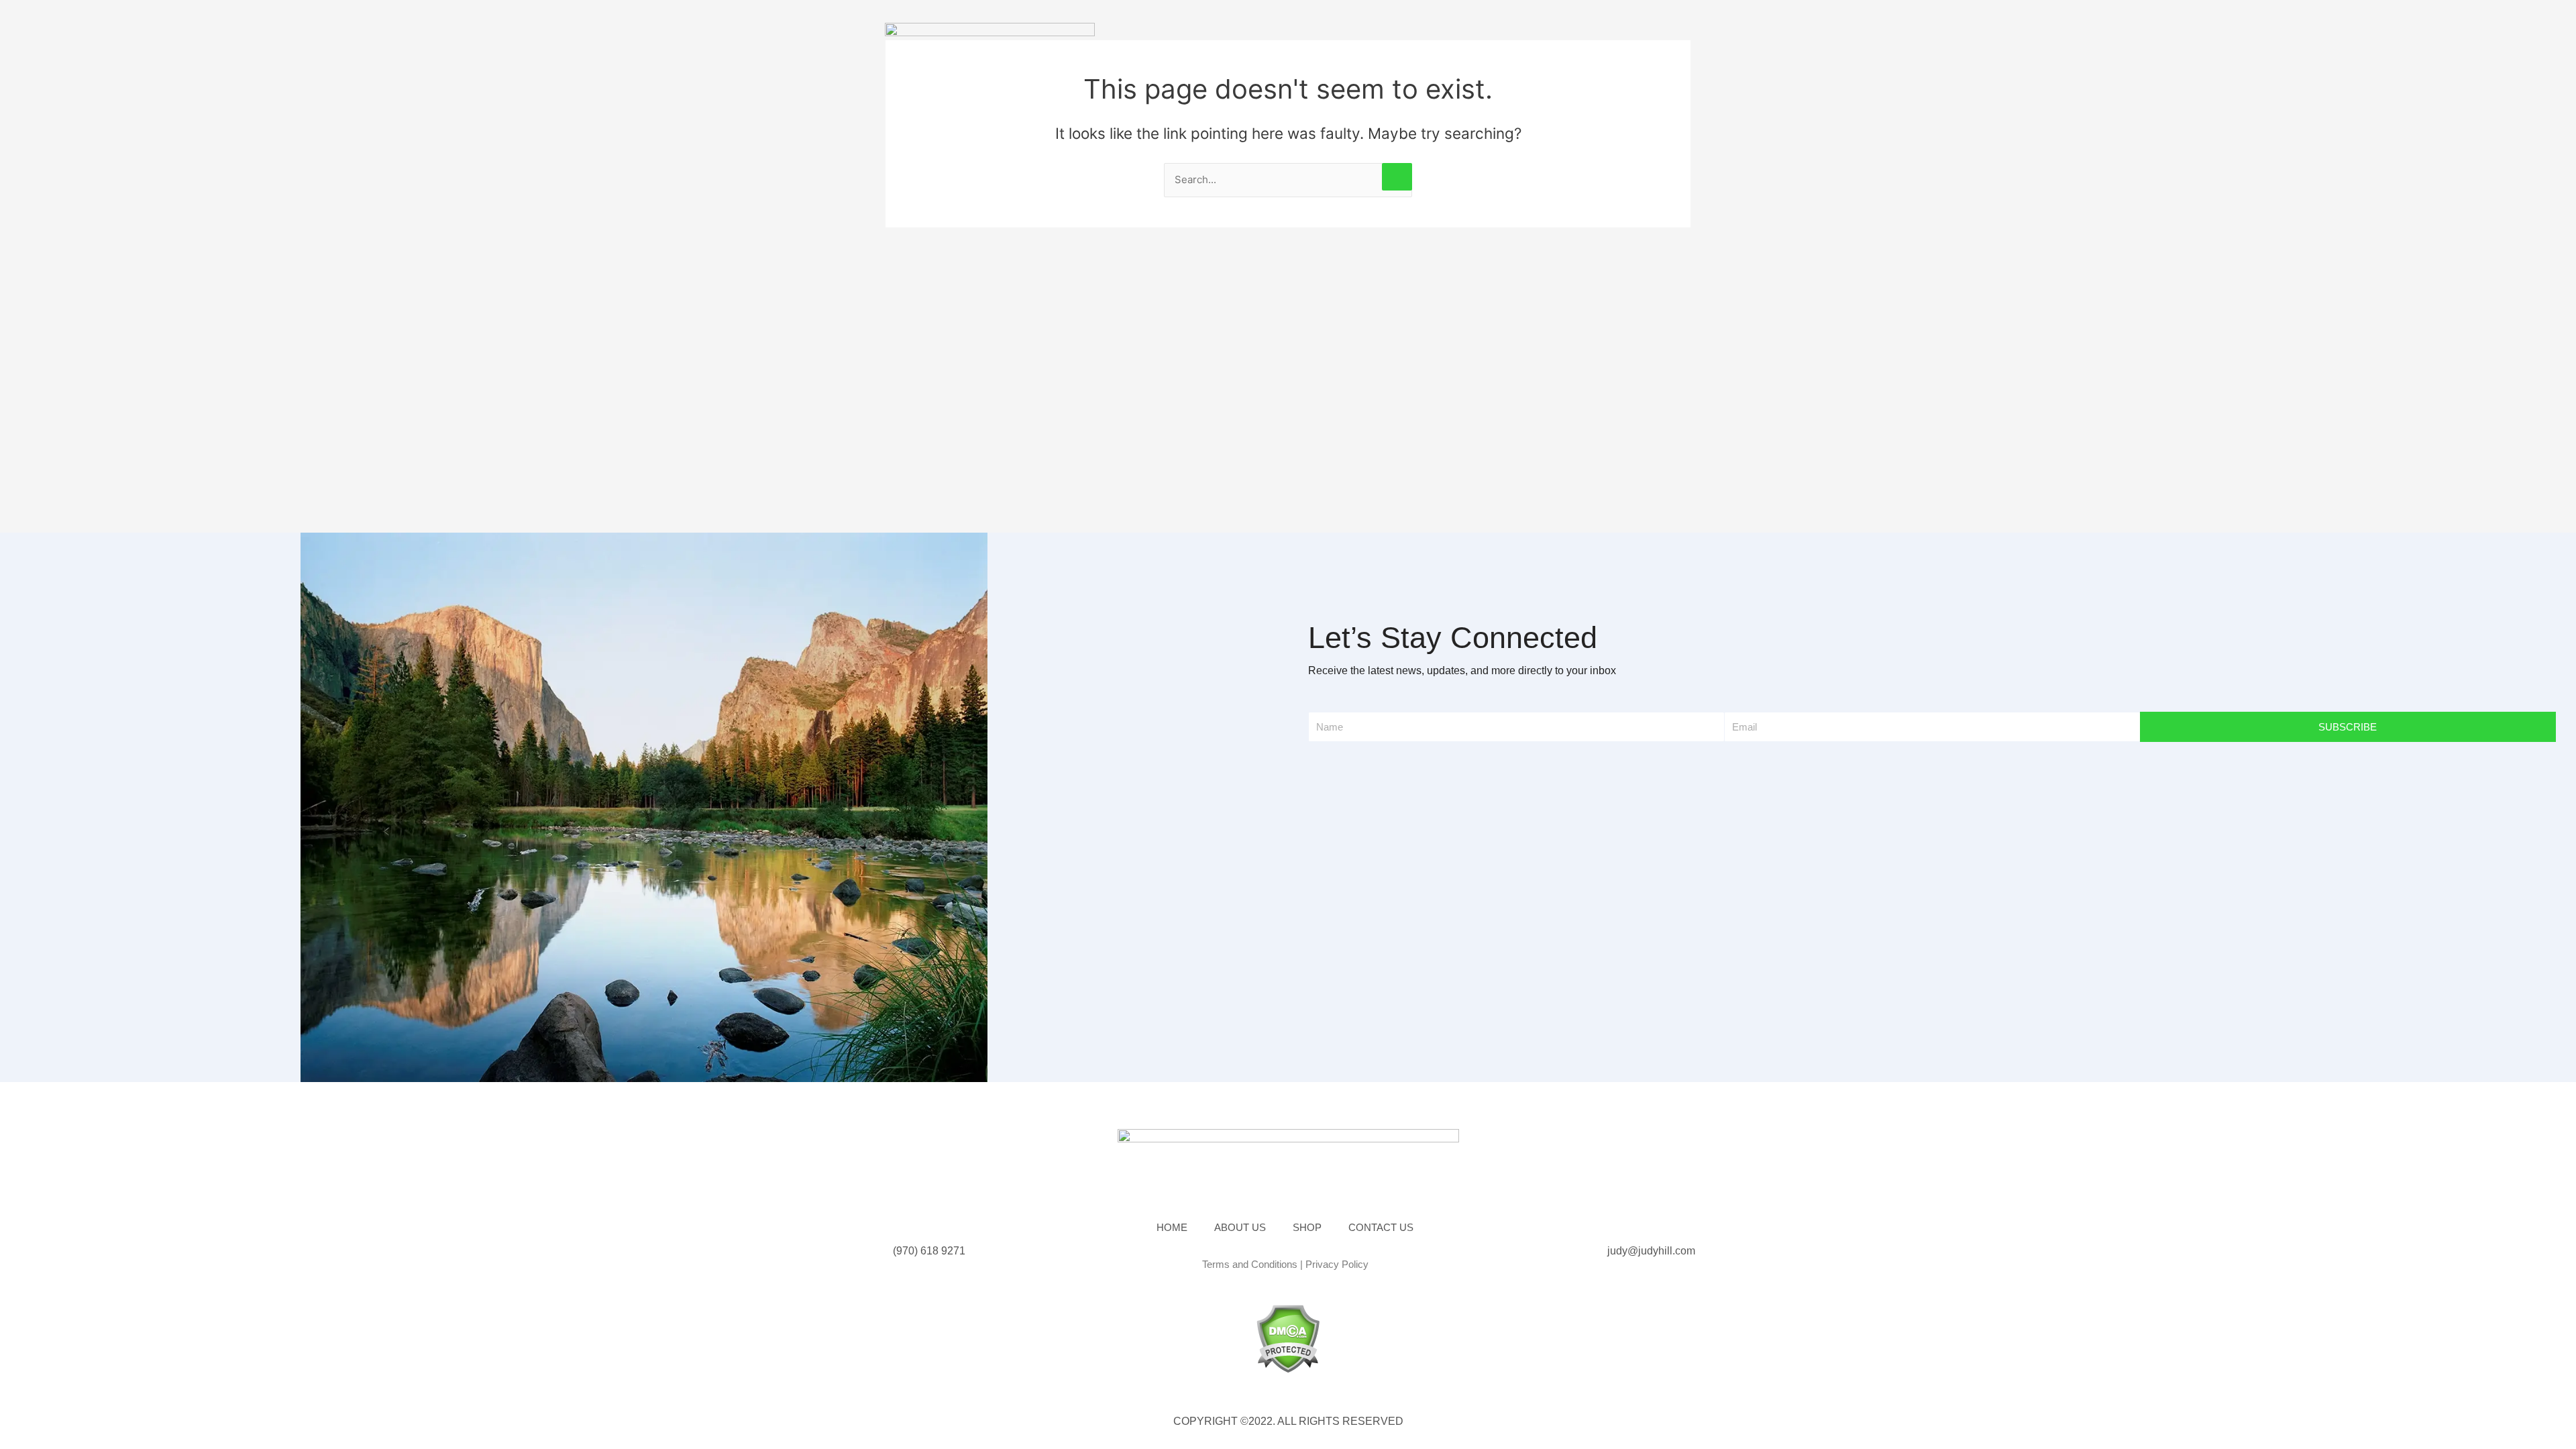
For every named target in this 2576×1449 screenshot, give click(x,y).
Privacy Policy (1337, 1264)
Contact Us (1484, 44)
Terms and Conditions (1250, 1264)
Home (1182, 44)
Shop (1410, 44)
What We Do (1336, 44)
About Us (1250, 44)
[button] (1632, 39)
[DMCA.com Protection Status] (1288, 1338)
